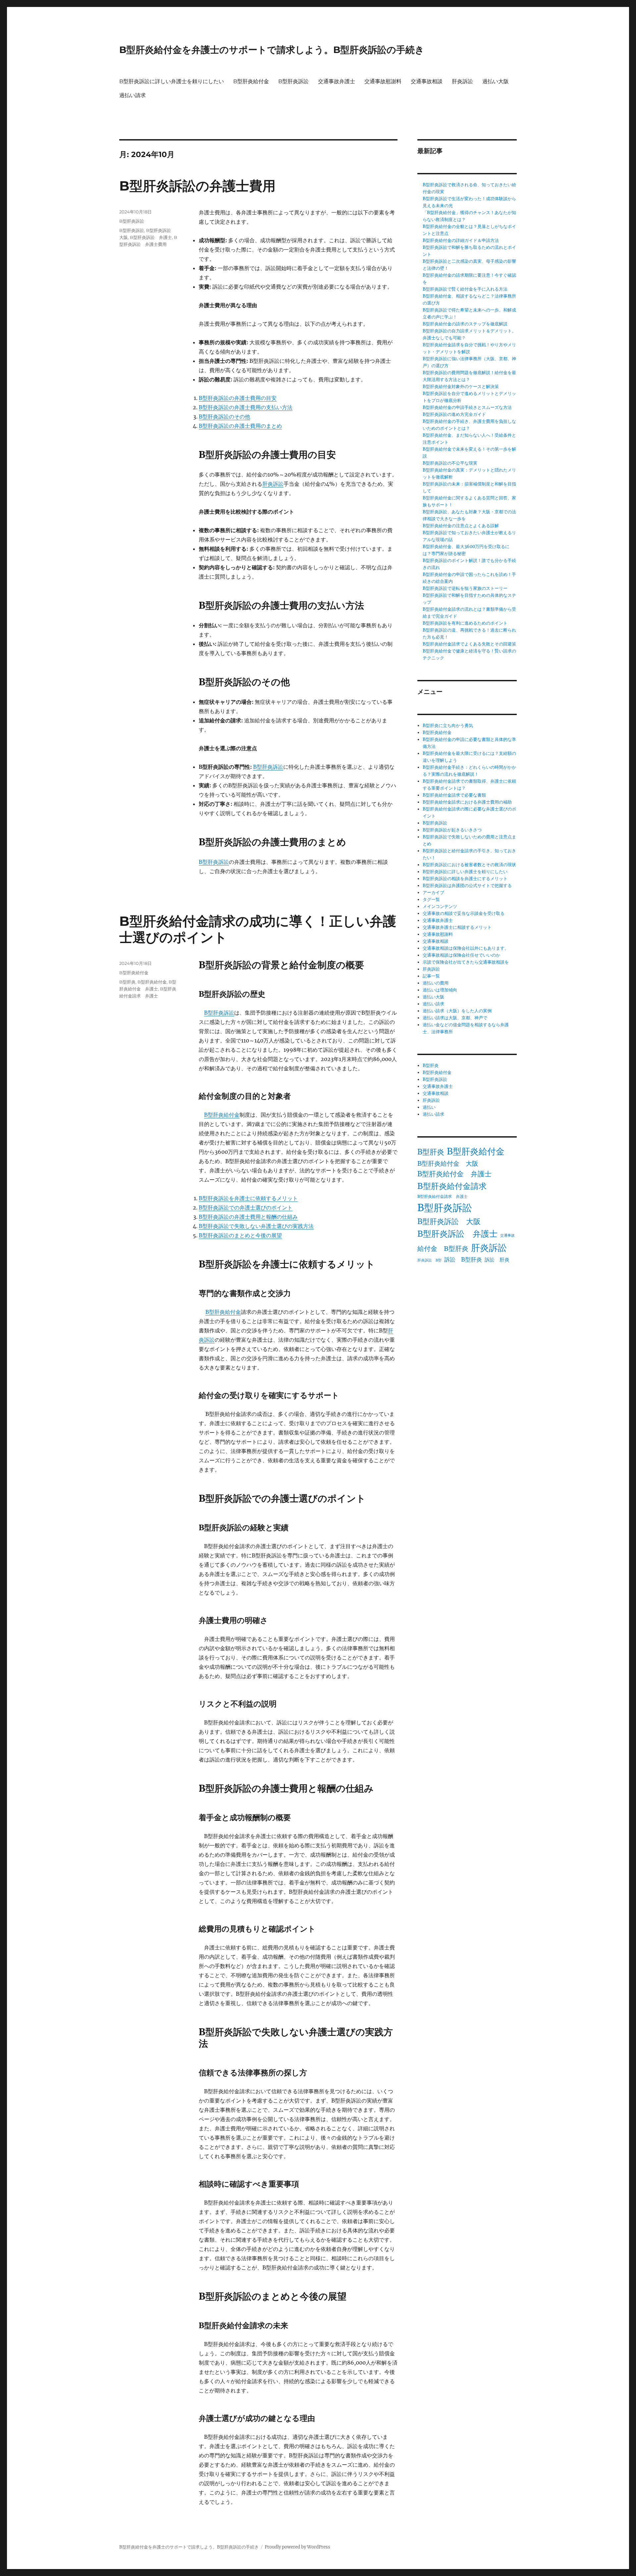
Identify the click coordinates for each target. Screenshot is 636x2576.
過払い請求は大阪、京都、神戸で (455, 1018)
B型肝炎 (127, 982)
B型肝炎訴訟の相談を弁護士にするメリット (465, 879)
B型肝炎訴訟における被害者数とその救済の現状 (469, 865)
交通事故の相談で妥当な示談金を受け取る (464, 913)
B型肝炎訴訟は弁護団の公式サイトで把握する (467, 886)
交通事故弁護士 (337, 81)
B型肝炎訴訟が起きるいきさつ (452, 830)
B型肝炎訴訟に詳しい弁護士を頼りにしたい (172, 81)
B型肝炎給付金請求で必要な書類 (454, 795)
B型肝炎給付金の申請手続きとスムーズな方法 (467, 407)
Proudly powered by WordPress (297, 2547)
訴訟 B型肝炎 (463, 1260)
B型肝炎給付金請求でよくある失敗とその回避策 (469, 644)
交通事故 (507, 1235)
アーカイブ (433, 893)
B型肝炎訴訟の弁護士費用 (197, 186)
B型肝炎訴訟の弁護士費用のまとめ (240, 426)
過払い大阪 (496, 81)
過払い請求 (132, 95)
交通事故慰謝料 (383, 81)
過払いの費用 (436, 983)
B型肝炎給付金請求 (452, 1186)
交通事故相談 (427, 81)
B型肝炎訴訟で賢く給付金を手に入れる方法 (465, 289)
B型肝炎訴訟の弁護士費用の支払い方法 (246, 407)
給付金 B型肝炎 (443, 1248)
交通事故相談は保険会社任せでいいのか (461, 955)
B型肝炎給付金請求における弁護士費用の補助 (467, 802)
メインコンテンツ (440, 906)
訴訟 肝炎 (497, 1260)
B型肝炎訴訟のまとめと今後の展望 (240, 1235)
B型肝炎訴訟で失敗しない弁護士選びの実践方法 (256, 1226)
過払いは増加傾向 (440, 990)
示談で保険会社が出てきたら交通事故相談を (466, 962)
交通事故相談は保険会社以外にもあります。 (466, 948)
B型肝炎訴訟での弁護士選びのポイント (246, 1207)
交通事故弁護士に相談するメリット (457, 927)
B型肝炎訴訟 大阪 (449, 1221)
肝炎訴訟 (462, 81)
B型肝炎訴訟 (293, 81)
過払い (429, 1107)
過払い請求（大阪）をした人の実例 (457, 1011)
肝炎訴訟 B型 (429, 1260)
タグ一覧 (431, 899)
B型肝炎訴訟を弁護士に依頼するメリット (248, 1198)
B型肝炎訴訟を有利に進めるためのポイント (465, 623)
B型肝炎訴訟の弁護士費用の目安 (238, 398)
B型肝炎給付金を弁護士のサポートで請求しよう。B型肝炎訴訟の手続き (272, 50)
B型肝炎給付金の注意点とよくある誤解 (461, 526)
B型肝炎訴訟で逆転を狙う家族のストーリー (465, 588)
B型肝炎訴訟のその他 (224, 417)
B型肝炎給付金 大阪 (448, 1163)
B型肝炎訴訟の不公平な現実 (450, 463)
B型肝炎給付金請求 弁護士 (443, 1196)
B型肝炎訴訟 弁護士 (151, 237)
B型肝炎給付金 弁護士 (454, 1174)
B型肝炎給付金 (251, 81)
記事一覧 (431, 976)
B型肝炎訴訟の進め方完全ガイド (454, 414)
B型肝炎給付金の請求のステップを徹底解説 (465, 324)
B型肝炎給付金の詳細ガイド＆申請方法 (461, 240)
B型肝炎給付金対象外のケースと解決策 (461, 387)
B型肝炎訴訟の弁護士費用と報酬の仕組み (248, 1217)
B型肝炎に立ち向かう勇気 (448, 726)
